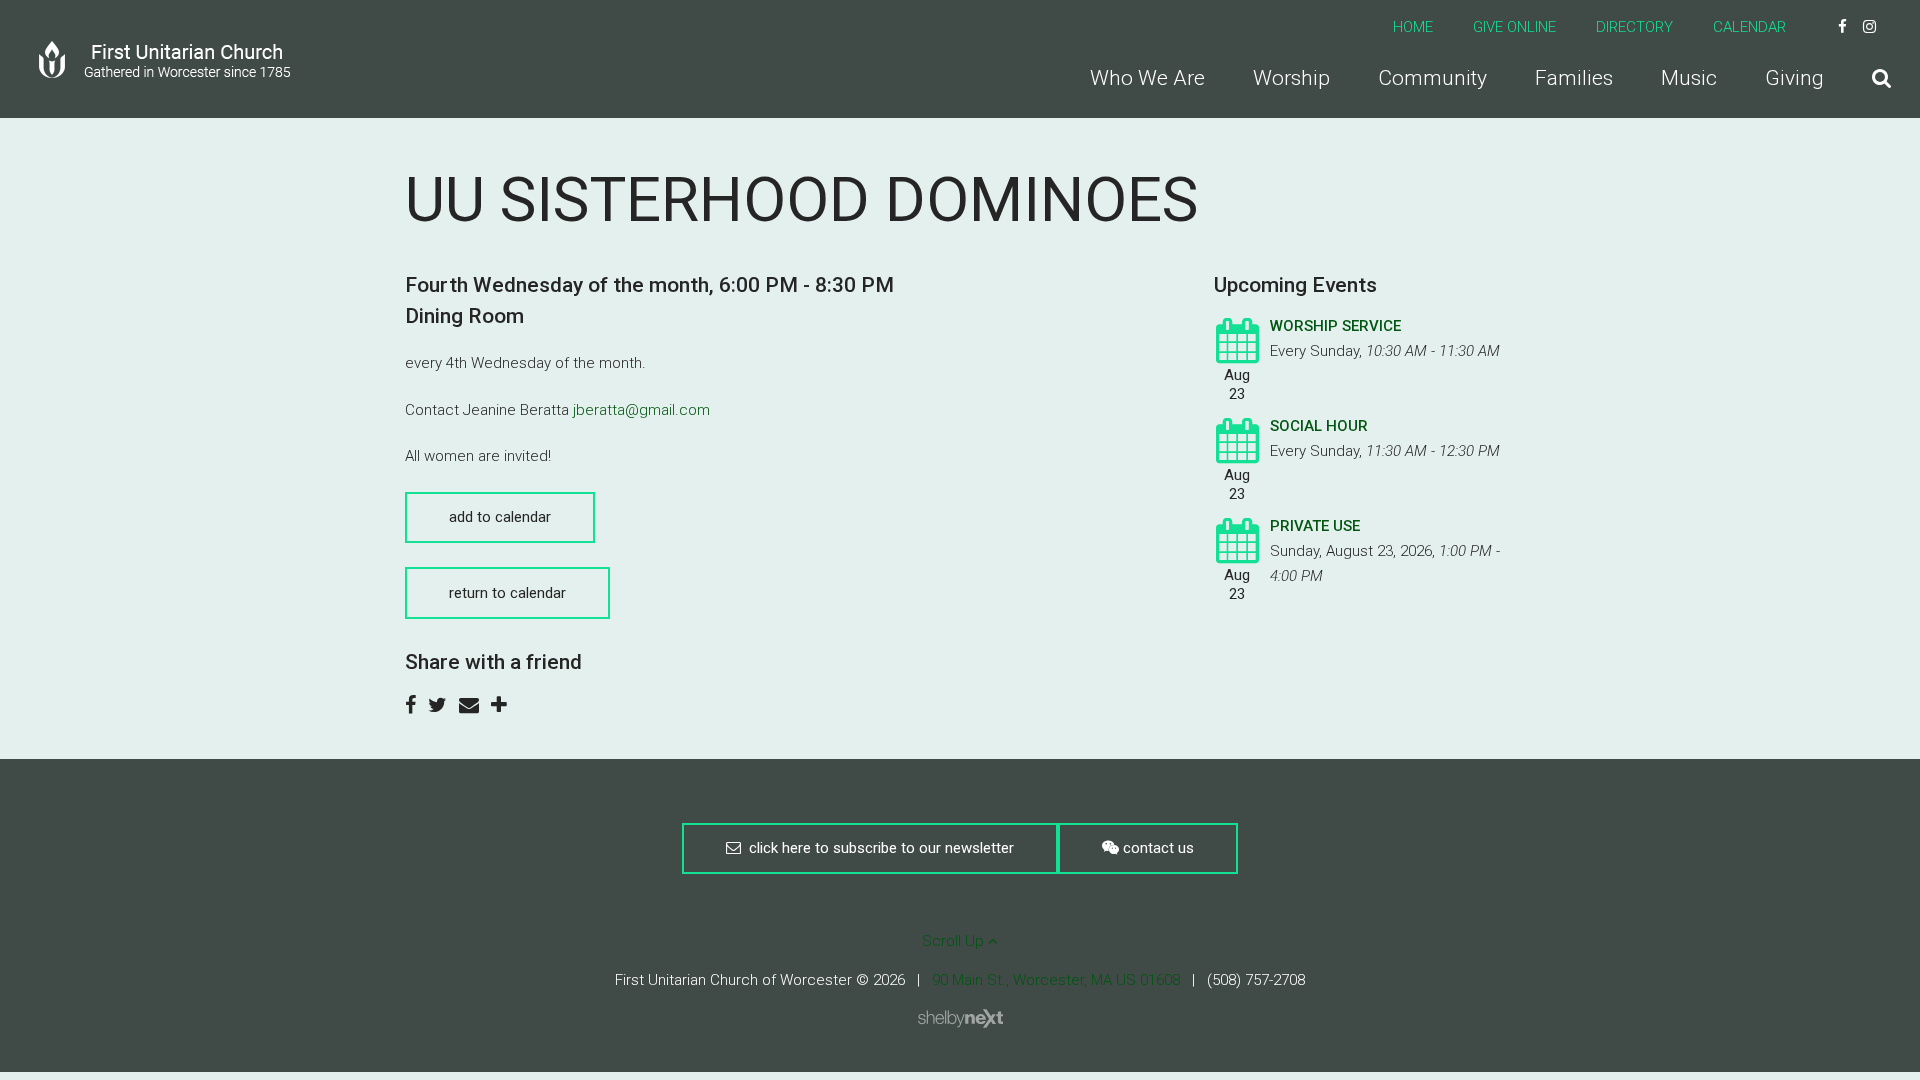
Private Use (1315, 526)
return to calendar (507, 593)
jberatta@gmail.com (641, 410)
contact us (1156, 848)
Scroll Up (955, 941)
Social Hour (1319, 426)
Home (1413, 27)
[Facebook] (1842, 27)
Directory (1634, 27)
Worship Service (1335, 326)
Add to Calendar (500, 517)
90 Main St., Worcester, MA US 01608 (1056, 980)
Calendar (1749, 27)
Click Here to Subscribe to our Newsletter (877, 848)
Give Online (1514, 27)
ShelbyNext (960, 1019)
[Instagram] (1869, 27)
